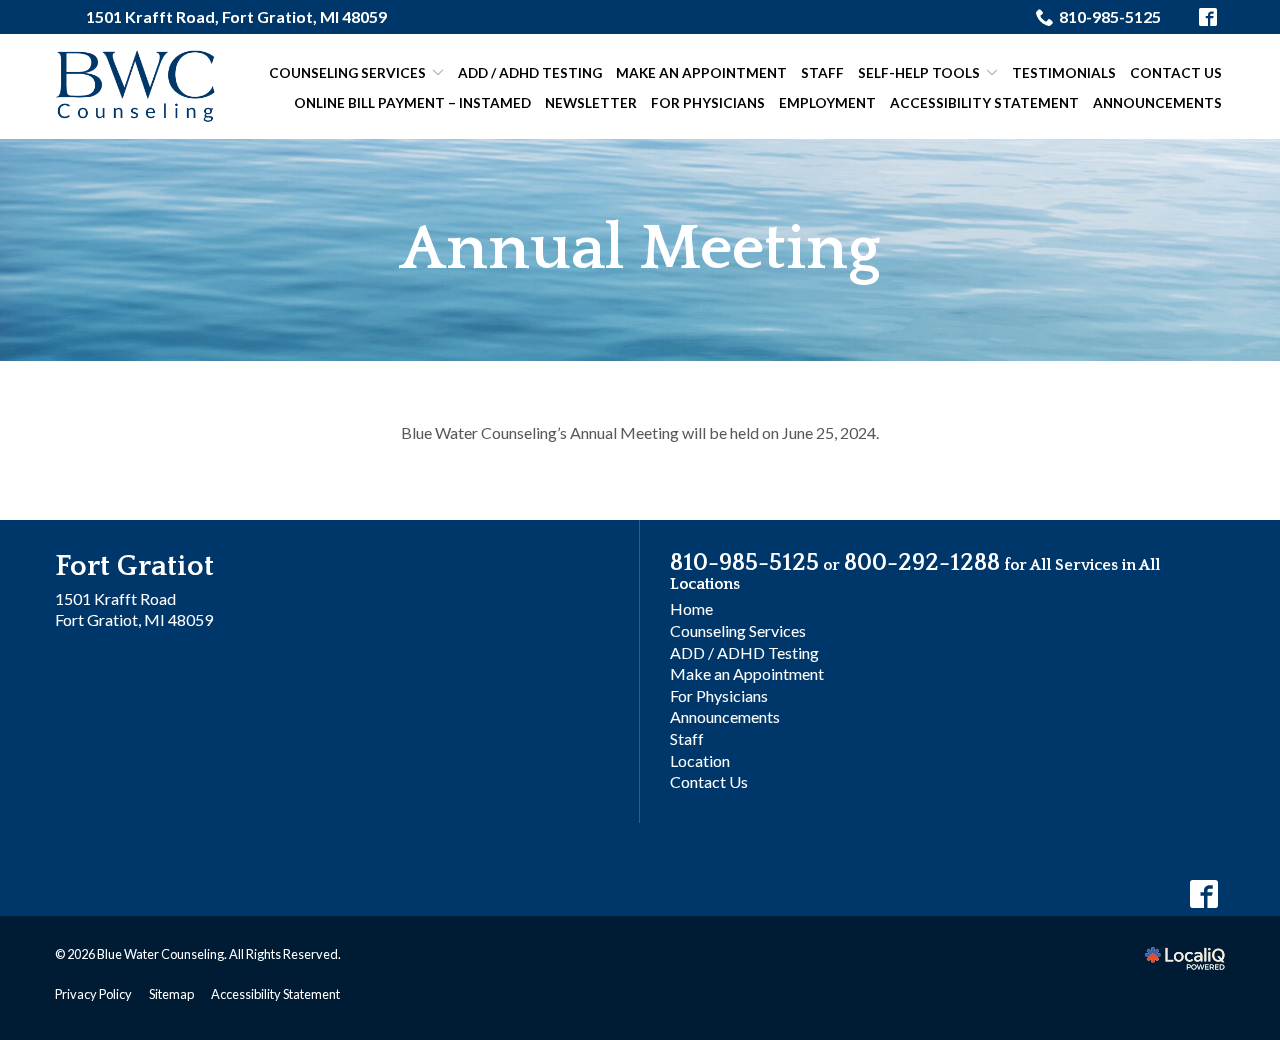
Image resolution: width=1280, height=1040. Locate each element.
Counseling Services (347, 73)
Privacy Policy (93, 994)
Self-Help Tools (919, 73)
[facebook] (1203, 894)
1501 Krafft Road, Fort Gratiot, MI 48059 (236, 16)
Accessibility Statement (984, 103)
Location (700, 760)
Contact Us (1176, 73)
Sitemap (171, 994)
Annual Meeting (640, 249)
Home (691, 608)
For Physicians (708, 103)
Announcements (1157, 103)
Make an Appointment (701, 73)
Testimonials (1064, 73)
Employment (827, 103)
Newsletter (591, 103)
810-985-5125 (1110, 16)
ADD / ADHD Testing (530, 73)
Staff (822, 73)
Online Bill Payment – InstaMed (412, 103)
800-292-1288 (922, 563)
